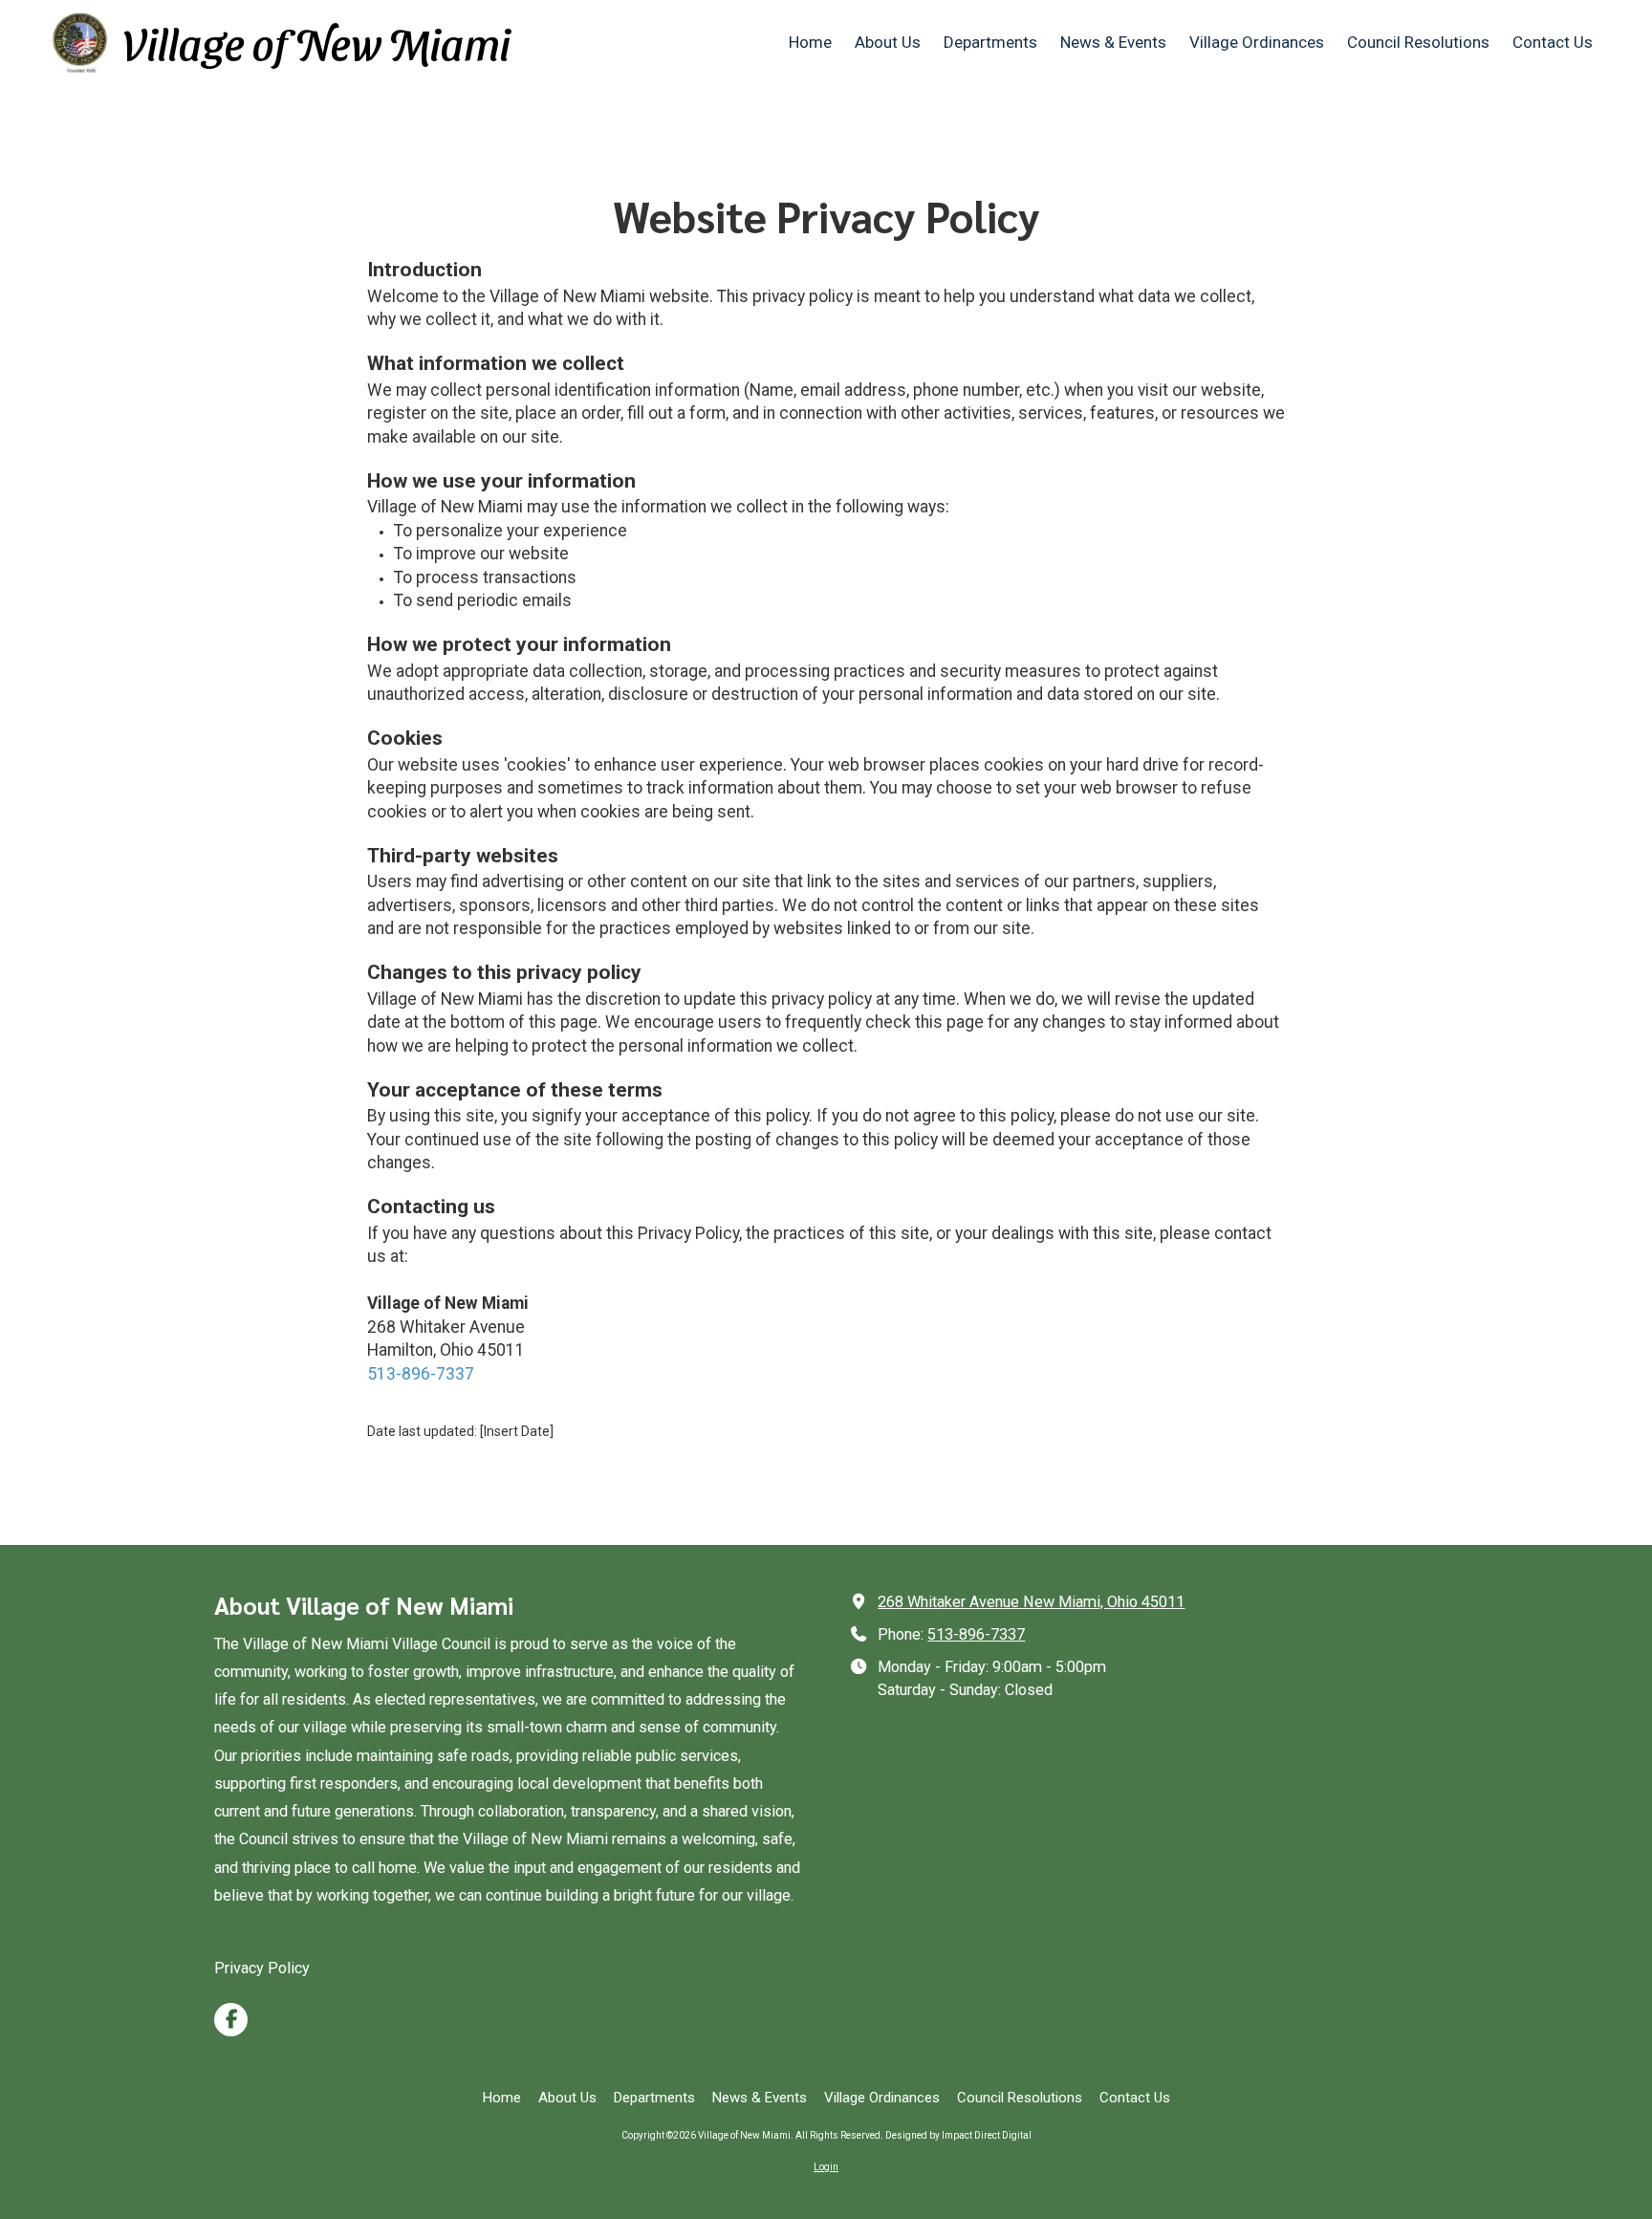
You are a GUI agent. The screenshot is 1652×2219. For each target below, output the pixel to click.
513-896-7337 (421, 1374)
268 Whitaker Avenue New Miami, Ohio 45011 (1031, 1602)
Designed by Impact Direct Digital (958, 2135)
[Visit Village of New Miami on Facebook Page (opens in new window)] (231, 2020)
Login (826, 2167)
